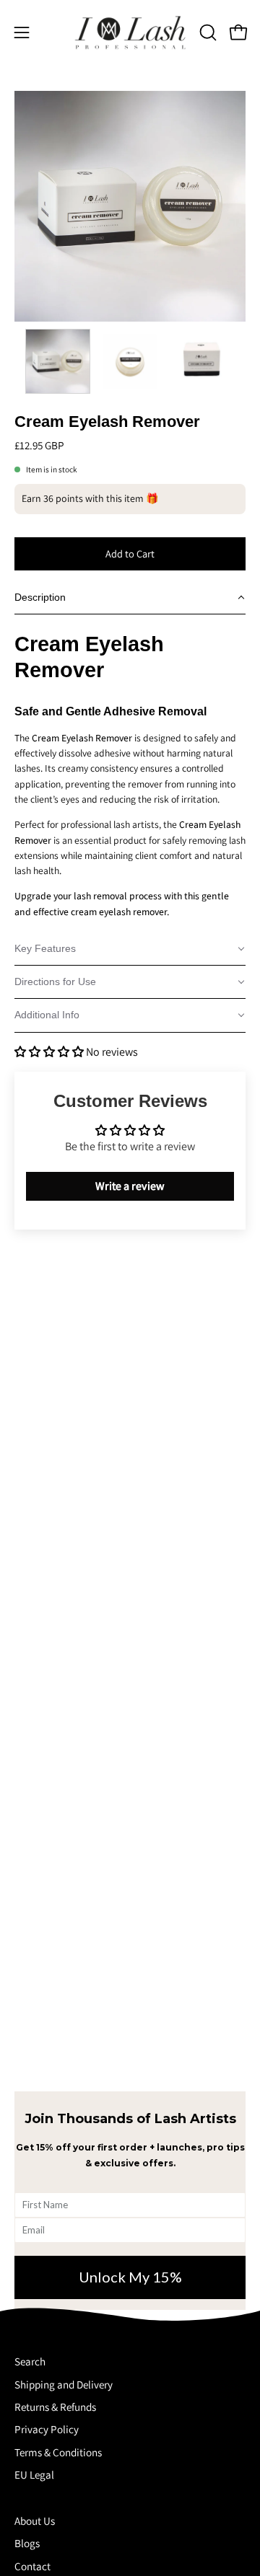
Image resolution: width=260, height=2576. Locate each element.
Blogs (27, 2543)
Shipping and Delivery (64, 2384)
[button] (207, 32)
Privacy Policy (47, 2429)
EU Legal (34, 2474)
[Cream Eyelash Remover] (58, 361)
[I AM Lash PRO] (130, 32)
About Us (35, 2520)
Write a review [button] (130, 1186)
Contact (32, 2566)
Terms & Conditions (58, 2452)
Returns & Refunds (55, 2407)
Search (30, 2361)
